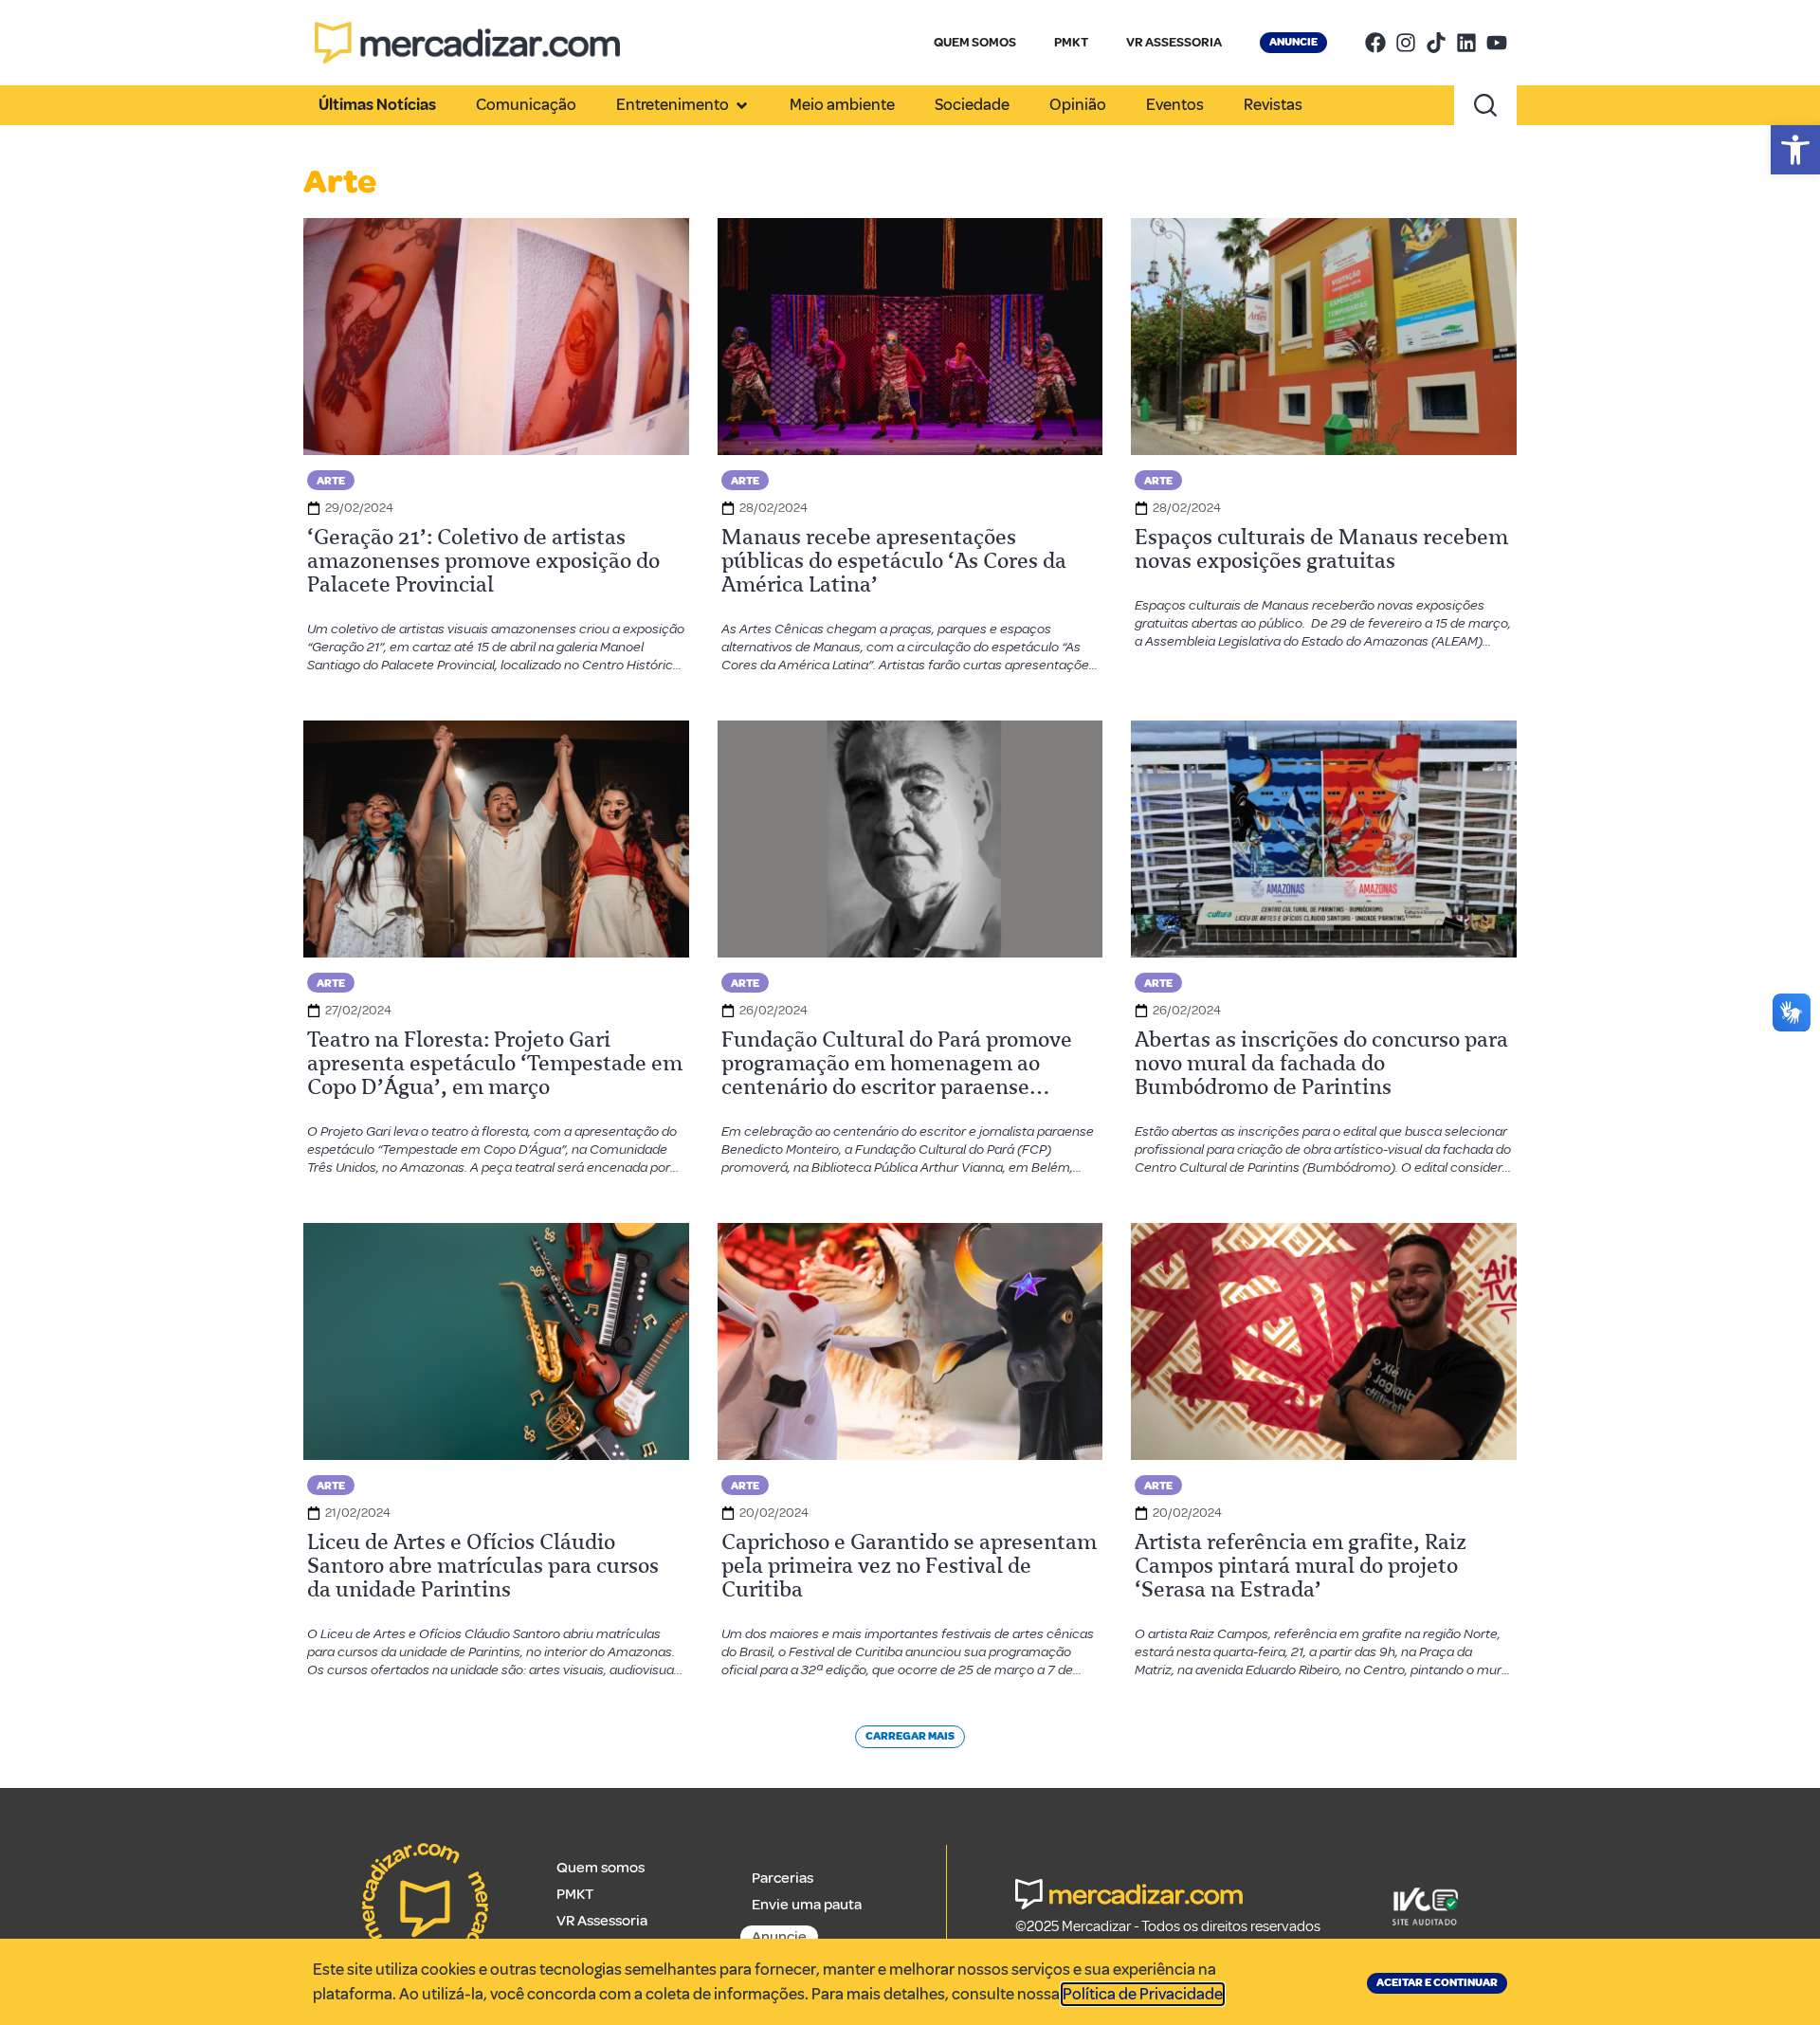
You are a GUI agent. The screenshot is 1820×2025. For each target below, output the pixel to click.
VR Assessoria (602, 1921)
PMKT (1071, 42)
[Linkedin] (1466, 43)
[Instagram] (1406, 43)
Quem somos (601, 1868)
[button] (1795, 150)
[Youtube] (1497, 43)
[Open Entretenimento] (742, 105)
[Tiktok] (1436, 43)
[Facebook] (1375, 43)
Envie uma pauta (807, 1905)
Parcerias (783, 1878)
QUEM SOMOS (975, 42)
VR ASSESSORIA (1174, 42)
